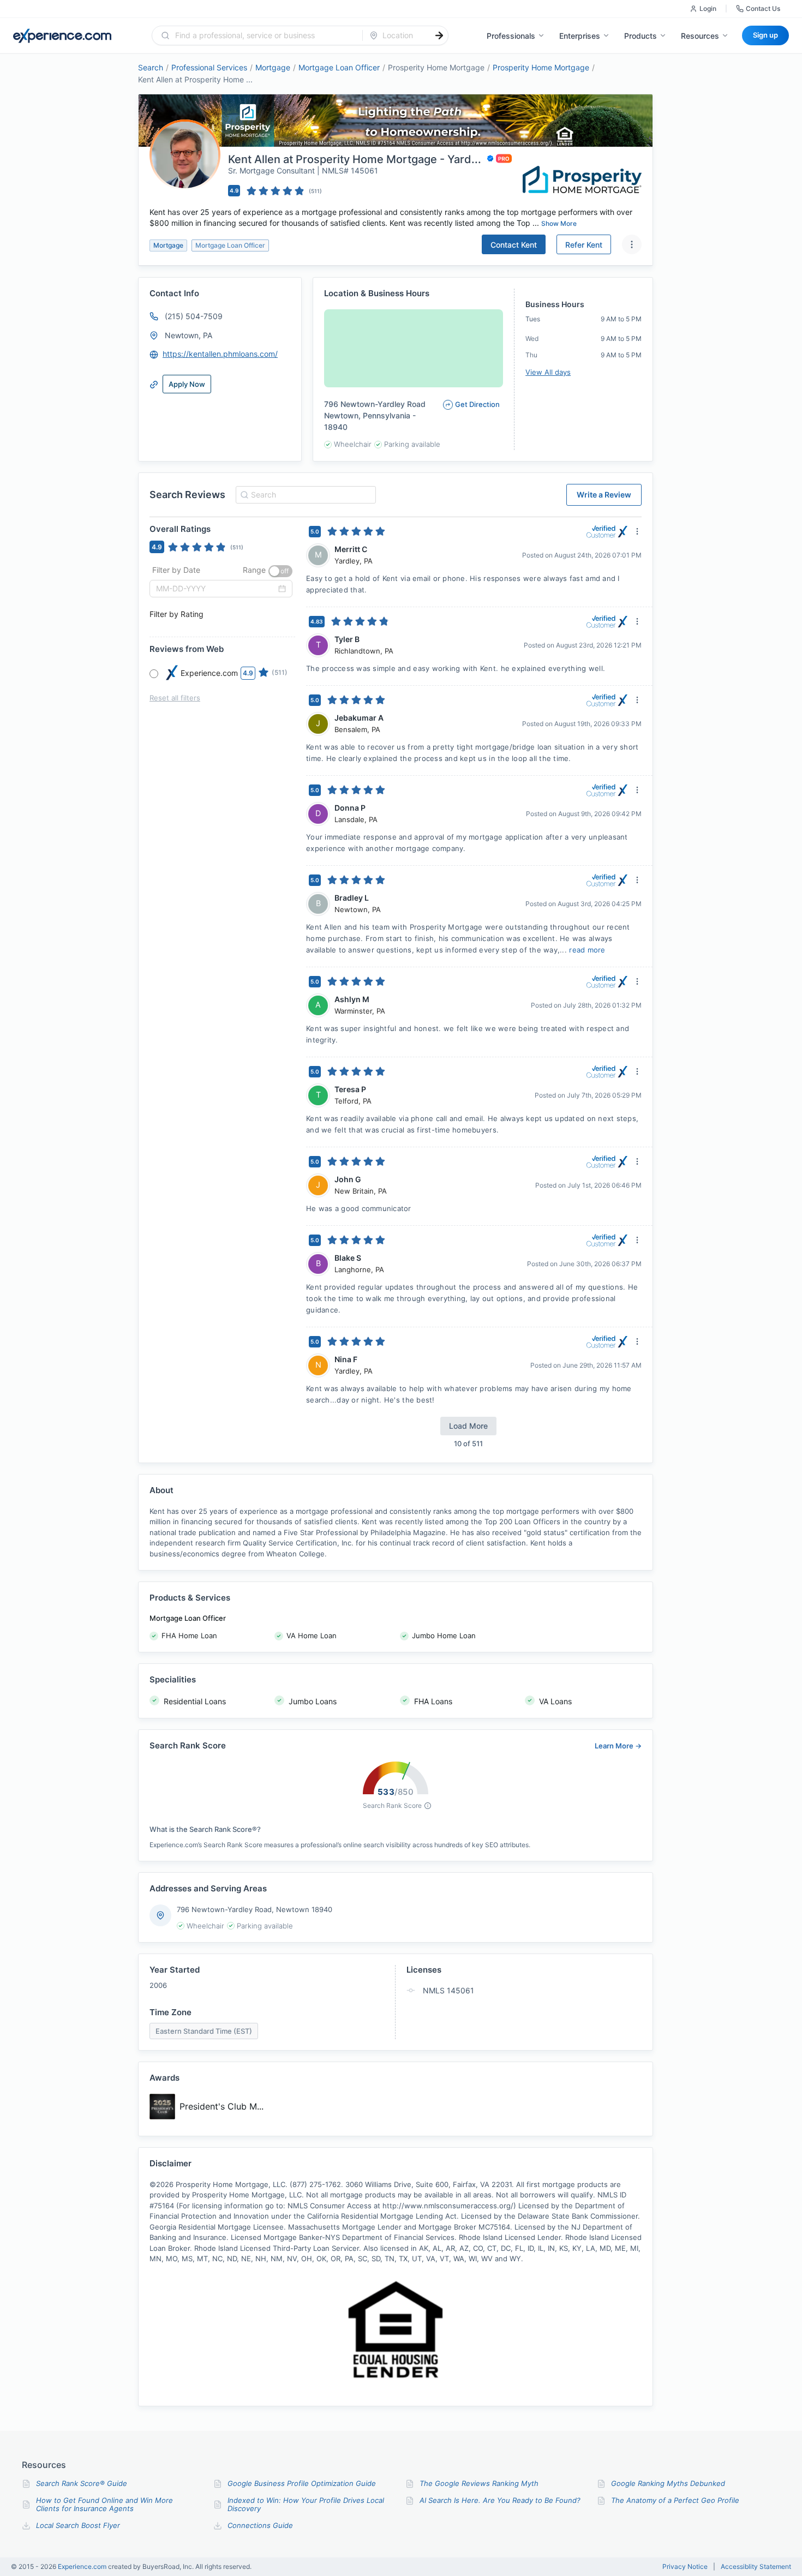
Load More (468, 1426)
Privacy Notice (685, 2567)
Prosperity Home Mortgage (541, 67)
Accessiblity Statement (756, 2567)
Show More (559, 223)
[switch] (280, 571)
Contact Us (763, 8)
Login (708, 8)
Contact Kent (514, 245)
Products (641, 36)
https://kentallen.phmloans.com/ (220, 354)
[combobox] (264, 35)
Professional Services (209, 67)
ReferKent (584, 245)
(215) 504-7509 (194, 316)
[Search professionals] (439, 35)
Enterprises (580, 36)
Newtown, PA (188, 335)
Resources (700, 36)
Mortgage (273, 67)
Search (151, 67)
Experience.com (83, 2566)
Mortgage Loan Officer (339, 67)
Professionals (511, 36)
